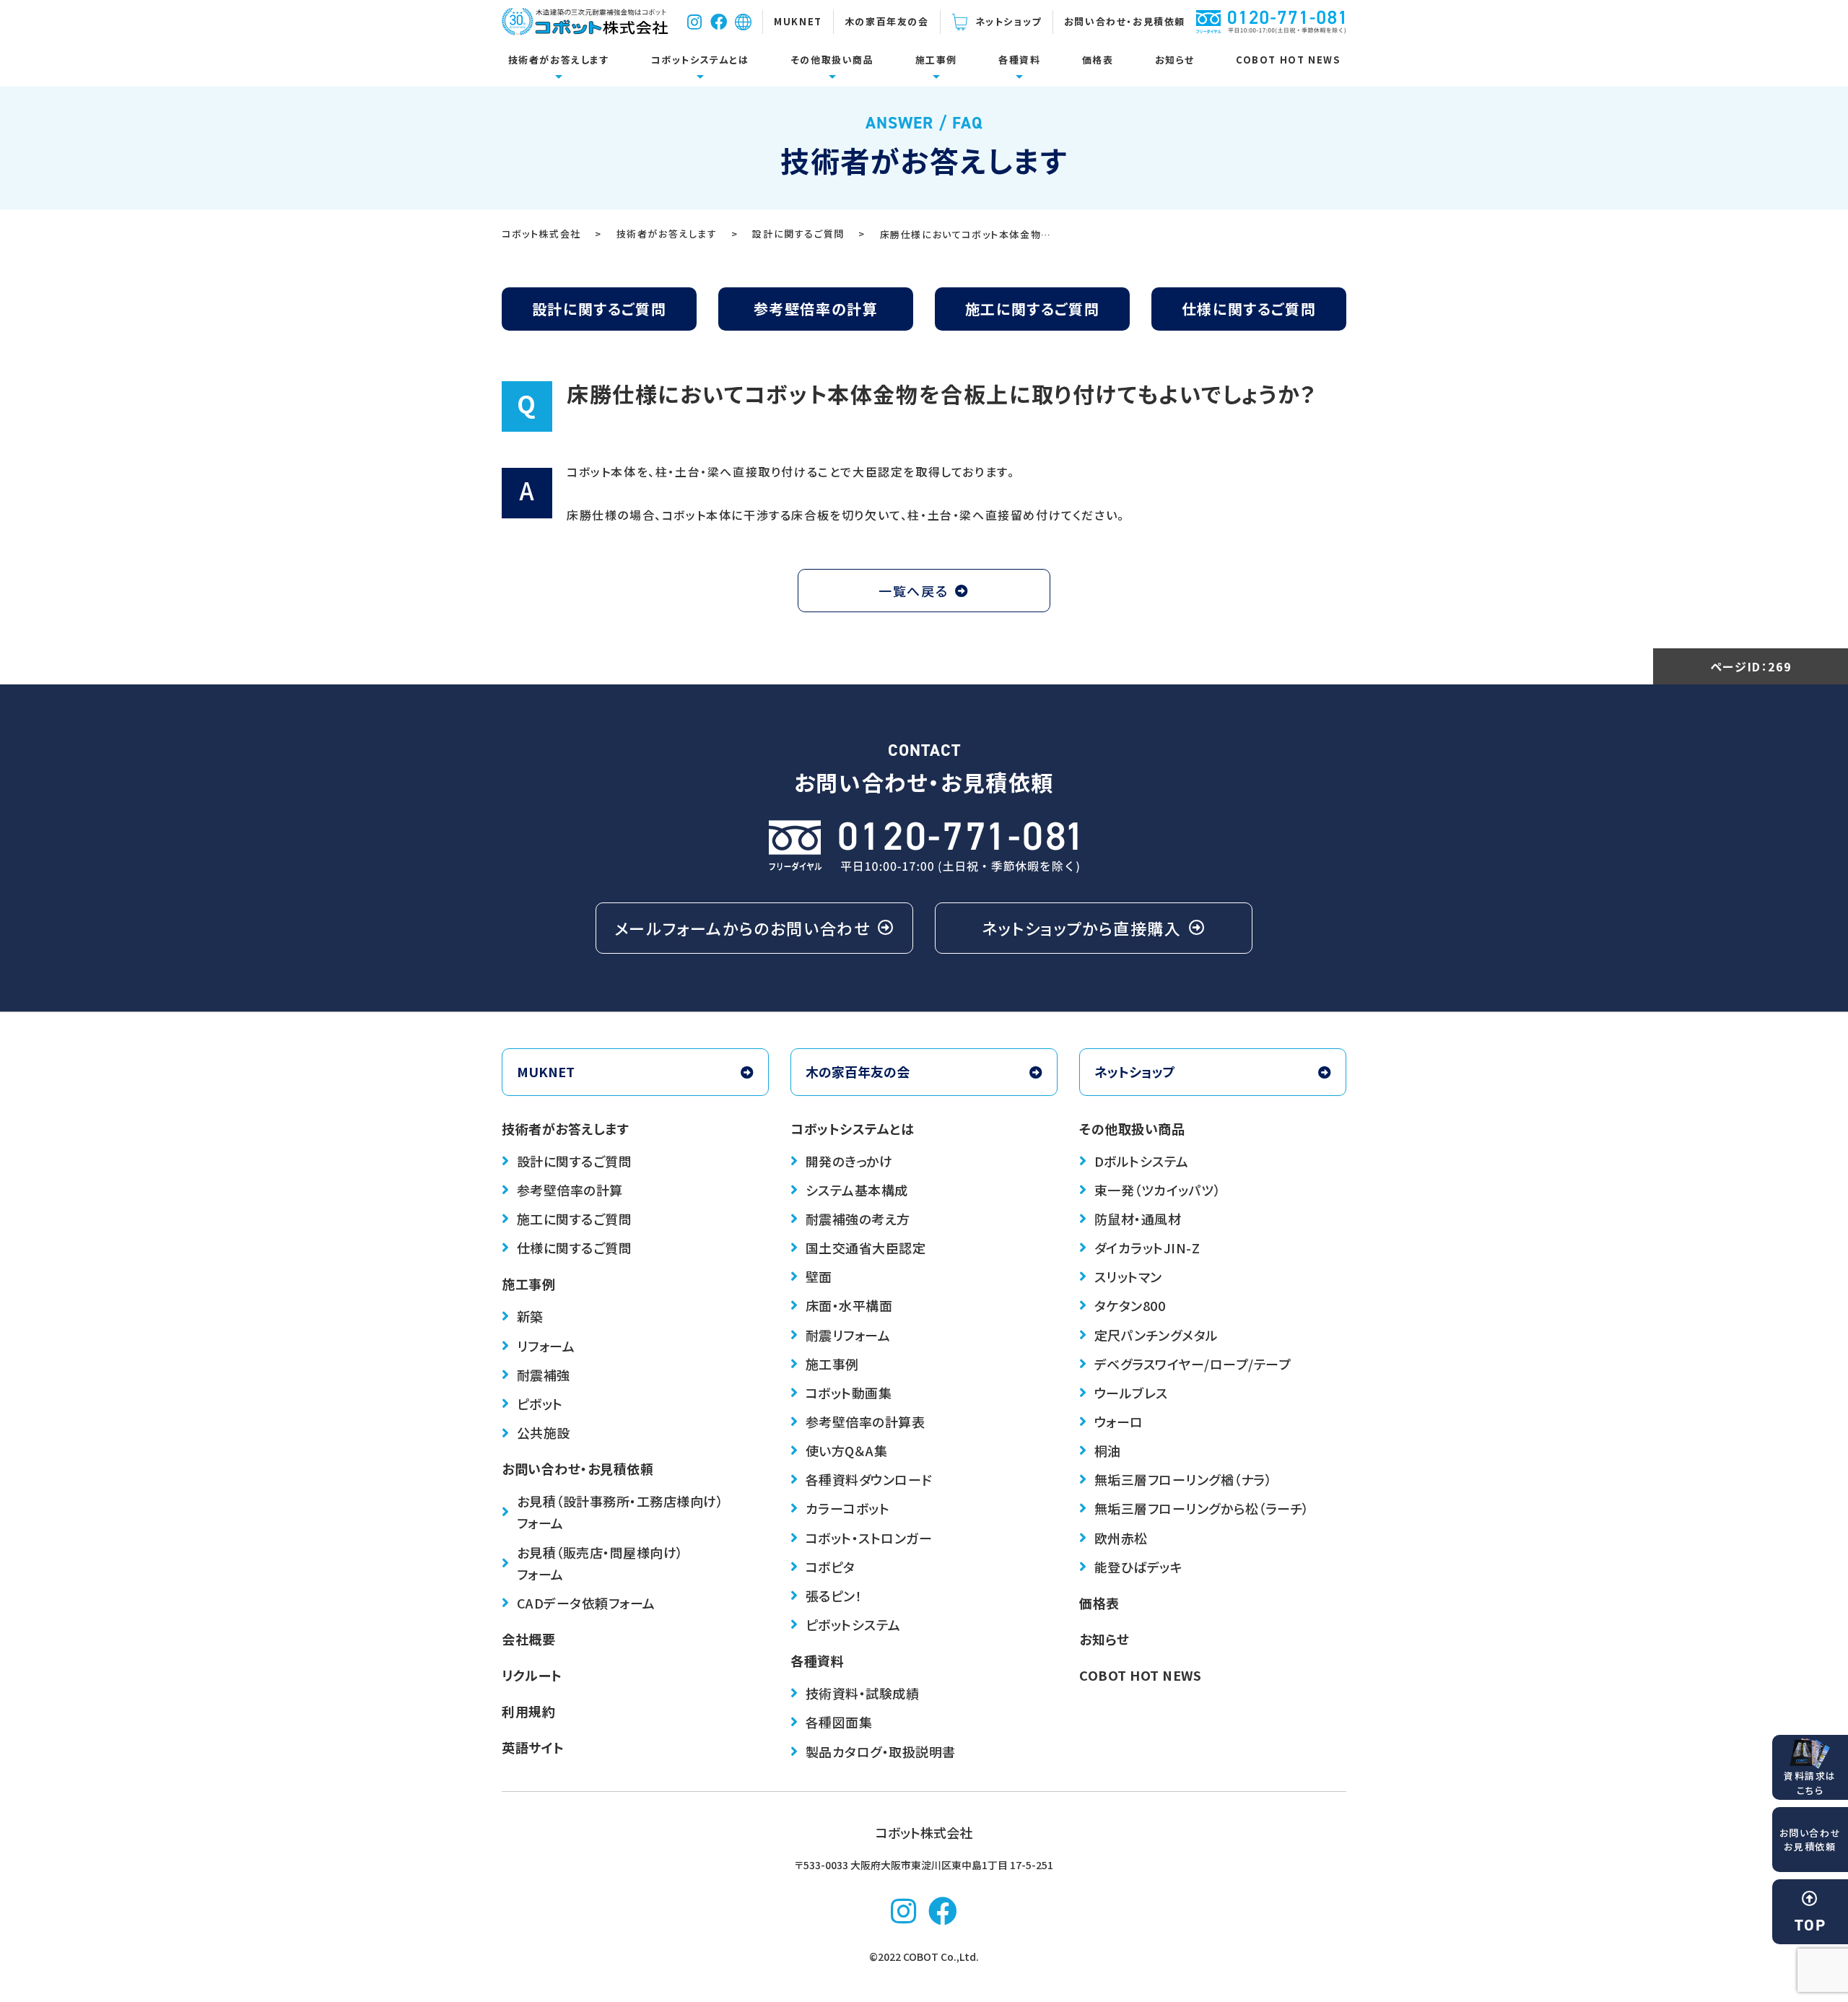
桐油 (1108, 1450)
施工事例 (936, 60)
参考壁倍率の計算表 (866, 1422)
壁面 (819, 1276)
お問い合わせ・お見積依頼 (1125, 21)
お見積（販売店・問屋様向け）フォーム (600, 1563)
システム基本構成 (857, 1190)
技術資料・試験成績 (863, 1693)
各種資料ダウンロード (869, 1479)
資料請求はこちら (1810, 1783)
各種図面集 (839, 1722)
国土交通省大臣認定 (866, 1248)
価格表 (1098, 60)
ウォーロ (1119, 1422)
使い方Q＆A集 (847, 1450)
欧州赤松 (1121, 1538)
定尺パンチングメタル (1156, 1335)
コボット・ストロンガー (869, 1538)
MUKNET (798, 21)
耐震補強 (544, 1375)
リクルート (532, 1675)
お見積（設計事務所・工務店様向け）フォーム (620, 1512)
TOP (1810, 1925)
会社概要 (528, 1639)
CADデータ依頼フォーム (586, 1603)
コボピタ (831, 1567)
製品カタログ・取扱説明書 (881, 1751)
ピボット (540, 1403)
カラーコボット (848, 1508)
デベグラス (1193, 1364)
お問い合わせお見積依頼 (1810, 1840)
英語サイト (533, 1747)
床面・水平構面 (849, 1305)
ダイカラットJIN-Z (1147, 1248)
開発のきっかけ (849, 1161)
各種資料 (1019, 60)
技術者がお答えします (559, 60)
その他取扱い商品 (832, 60)
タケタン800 (1130, 1305)
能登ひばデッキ (1139, 1567)
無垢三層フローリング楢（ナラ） (1184, 1479)
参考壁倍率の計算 (816, 309)
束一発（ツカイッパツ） (1158, 1190)
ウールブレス (1131, 1393)
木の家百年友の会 (887, 21)
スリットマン (1128, 1276)
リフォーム (546, 1346)
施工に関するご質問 (1032, 309)
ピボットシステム (853, 1624)
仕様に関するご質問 (1249, 309)
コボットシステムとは (700, 60)
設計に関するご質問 (599, 309)
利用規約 (528, 1711)
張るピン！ (834, 1596)
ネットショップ (1008, 21)
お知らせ (1175, 60)
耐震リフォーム (848, 1335)
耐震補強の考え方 (858, 1219)
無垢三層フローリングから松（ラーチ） (1202, 1508)
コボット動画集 (849, 1393)
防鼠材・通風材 (1138, 1219)
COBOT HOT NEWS (1288, 60)
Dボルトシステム (1142, 1161)
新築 (530, 1316)
